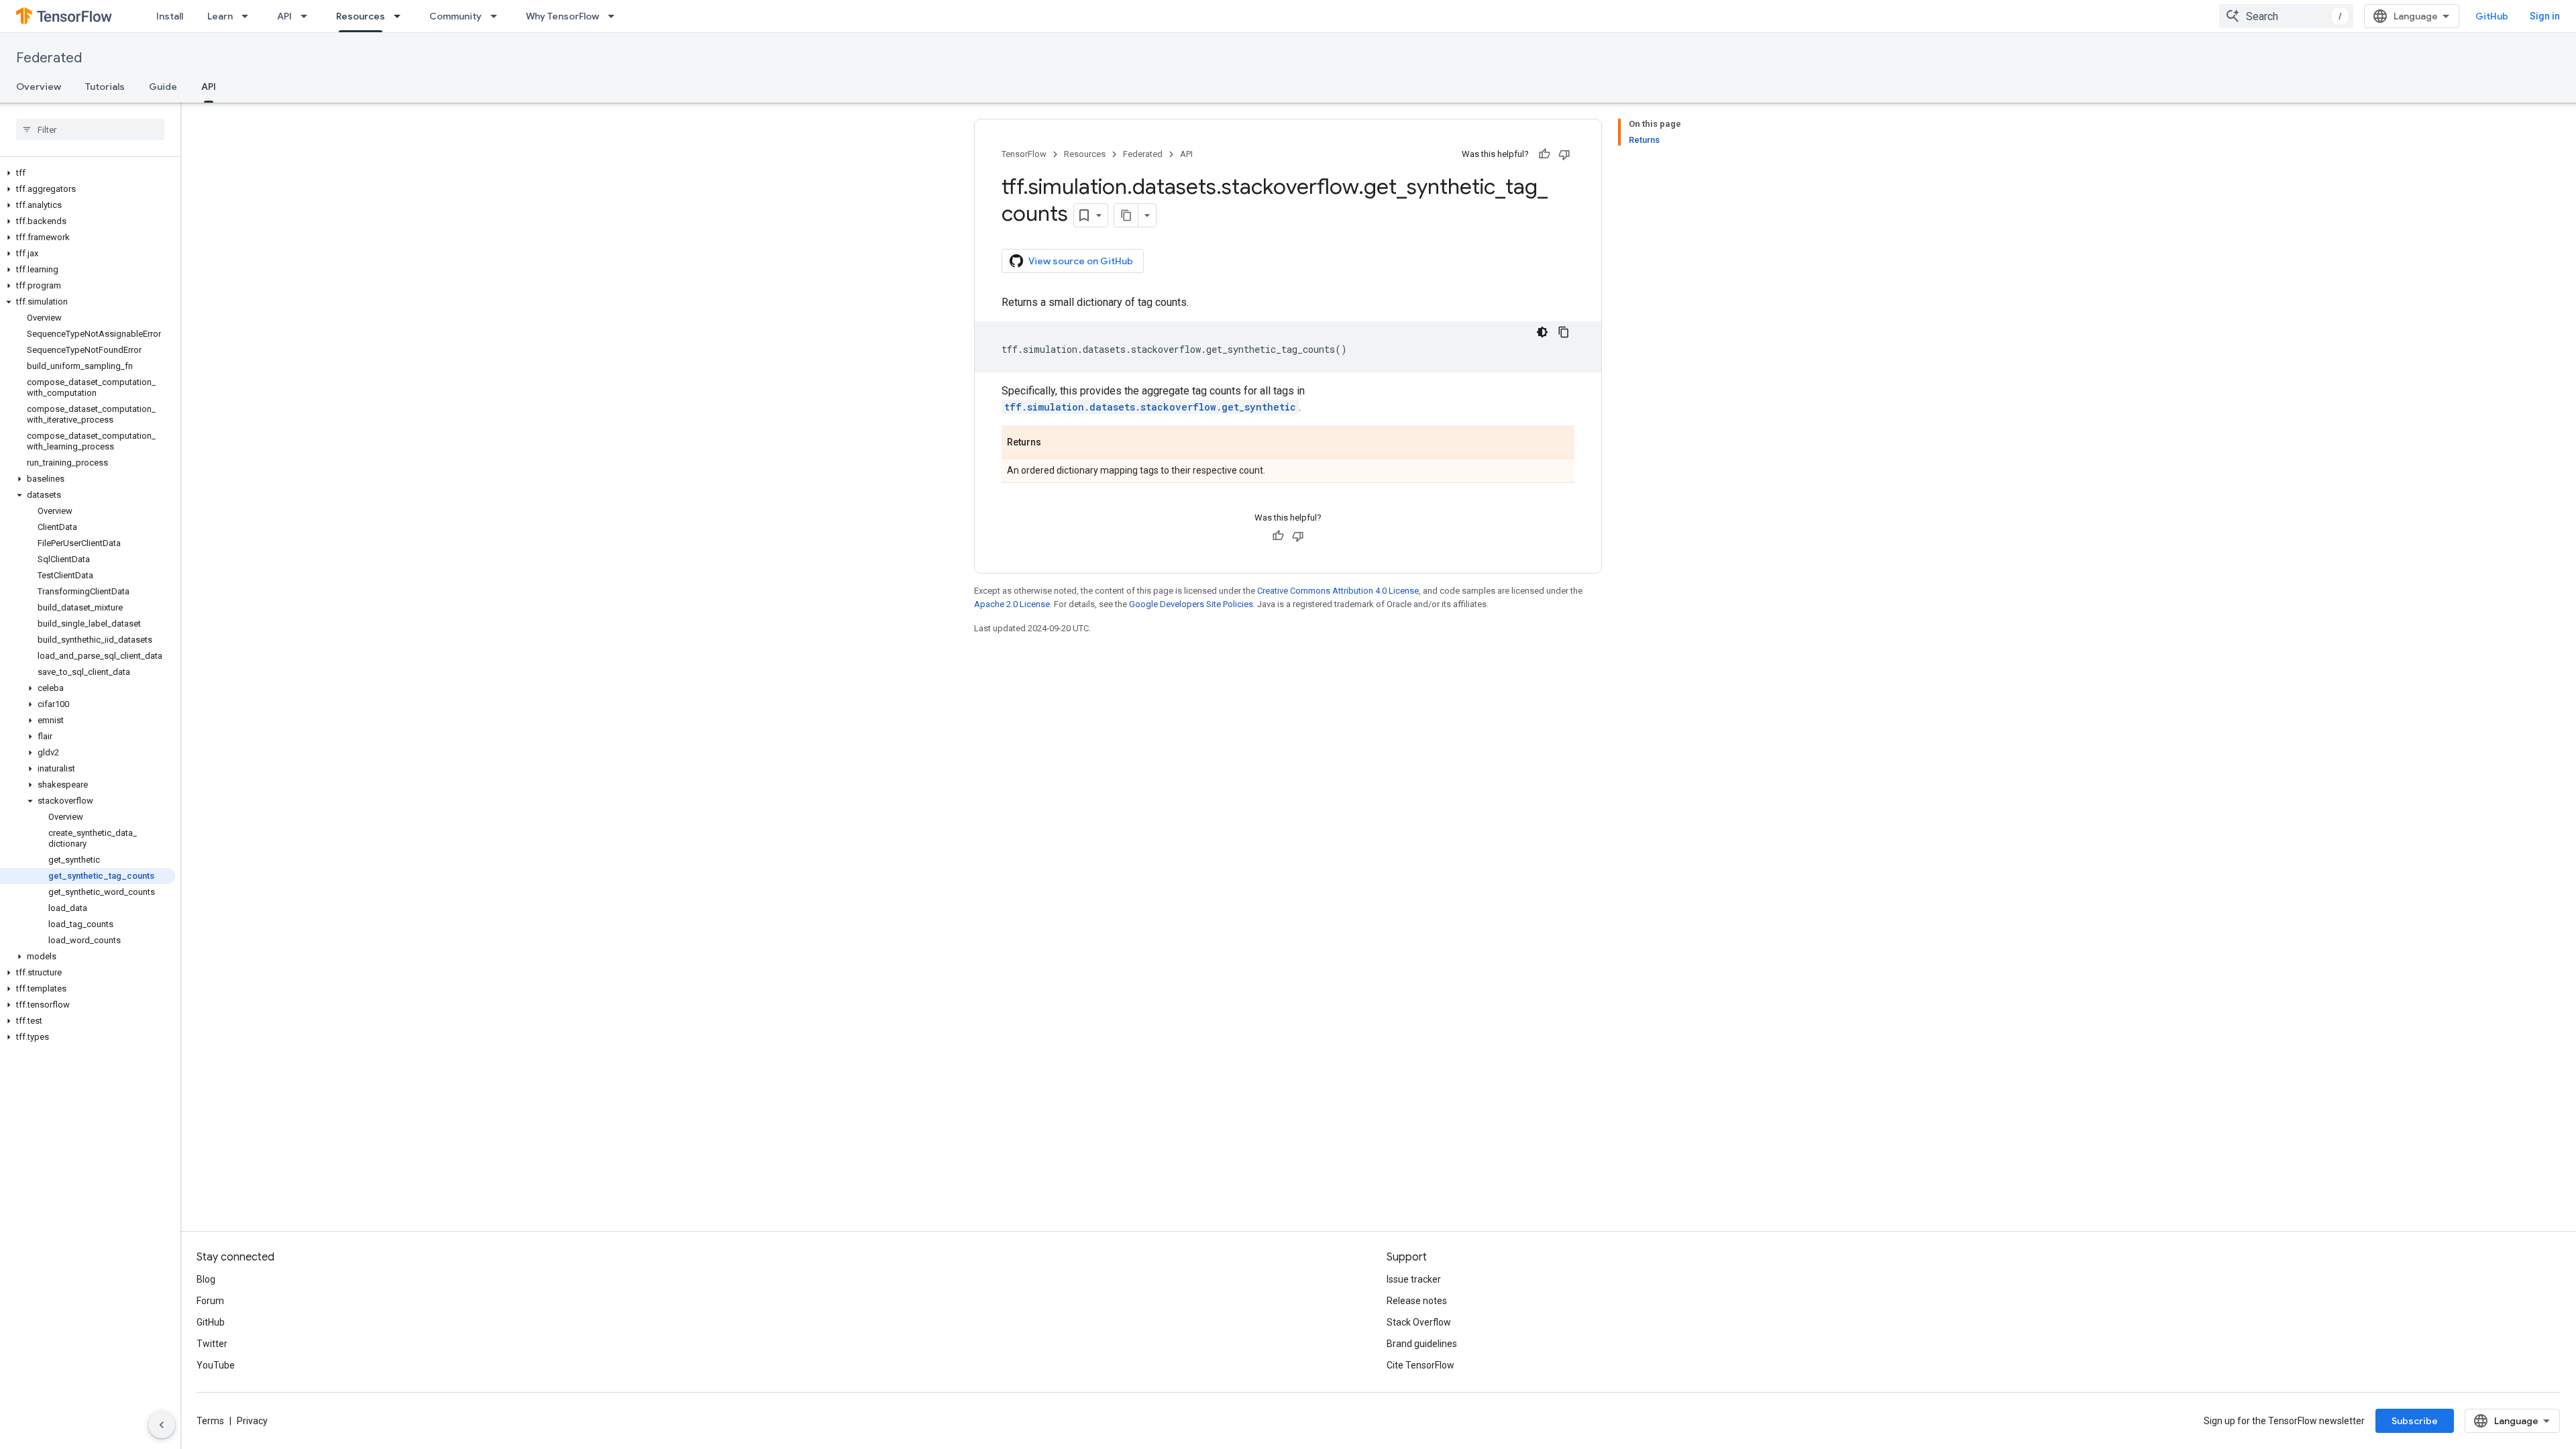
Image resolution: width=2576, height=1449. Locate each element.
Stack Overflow (1419, 1322)
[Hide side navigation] (162, 1425)
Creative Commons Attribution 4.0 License (1338, 591)
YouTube (216, 1365)
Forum (210, 1301)
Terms (210, 1421)
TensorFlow (1024, 154)
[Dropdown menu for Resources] (401, 16)
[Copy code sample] (1564, 332)
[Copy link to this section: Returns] (1055, 443)
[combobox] (2286, 16)
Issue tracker (1414, 1279)
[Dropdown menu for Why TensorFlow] (615, 16)
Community (455, 16)
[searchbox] (90, 129)
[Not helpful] (1564, 154)
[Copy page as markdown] (1126, 215)
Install (170, 16)
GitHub (2492, 16)
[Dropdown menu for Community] (498, 16)
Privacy (252, 1421)
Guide (163, 87)
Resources (361, 16)
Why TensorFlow (562, 16)
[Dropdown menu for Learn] (249, 16)
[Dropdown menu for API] (308, 16)
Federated (49, 58)
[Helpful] (1544, 154)
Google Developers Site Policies (1191, 604)
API (284, 16)
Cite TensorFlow (1420, 1365)
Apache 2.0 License (1012, 604)
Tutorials (105, 87)
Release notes (1417, 1301)
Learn (220, 16)
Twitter (212, 1344)
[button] (88, 173)
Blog (206, 1279)
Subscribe (2415, 1421)
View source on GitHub (1081, 261)
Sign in (2545, 16)
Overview (39, 87)
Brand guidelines (1422, 1344)
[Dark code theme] (1542, 332)
